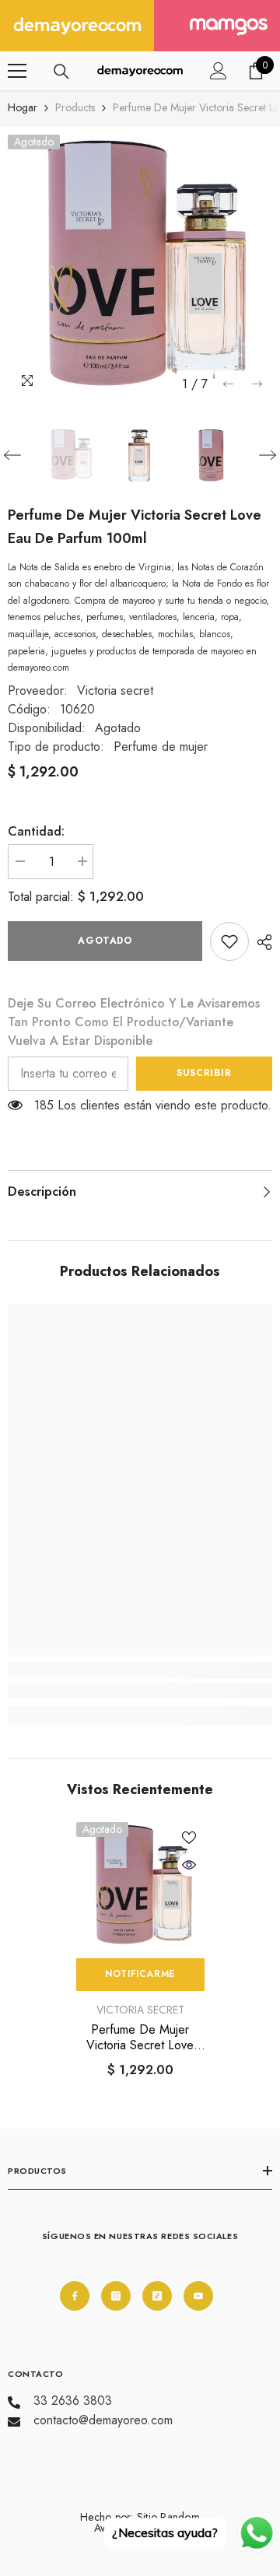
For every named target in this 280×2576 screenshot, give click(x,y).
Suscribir (204, 1073)
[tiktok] (157, 2296)
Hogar (23, 107)
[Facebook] (75, 2296)
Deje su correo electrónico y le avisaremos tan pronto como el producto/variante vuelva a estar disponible (134, 1022)
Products (75, 107)
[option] (140, 267)
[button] (228, 384)
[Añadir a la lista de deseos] (189, 1838)
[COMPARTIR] (261, 942)
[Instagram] (116, 2296)
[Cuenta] (219, 71)
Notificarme (140, 1974)
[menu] (17, 71)
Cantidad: (36, 831)
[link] (229, 941)
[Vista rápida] (189, 1865)
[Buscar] (61, 72)
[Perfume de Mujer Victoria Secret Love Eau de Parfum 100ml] (140, 1886)
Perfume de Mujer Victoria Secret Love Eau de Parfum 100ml (140, 2038)
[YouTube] (198, 2296)
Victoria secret (115, 690)
